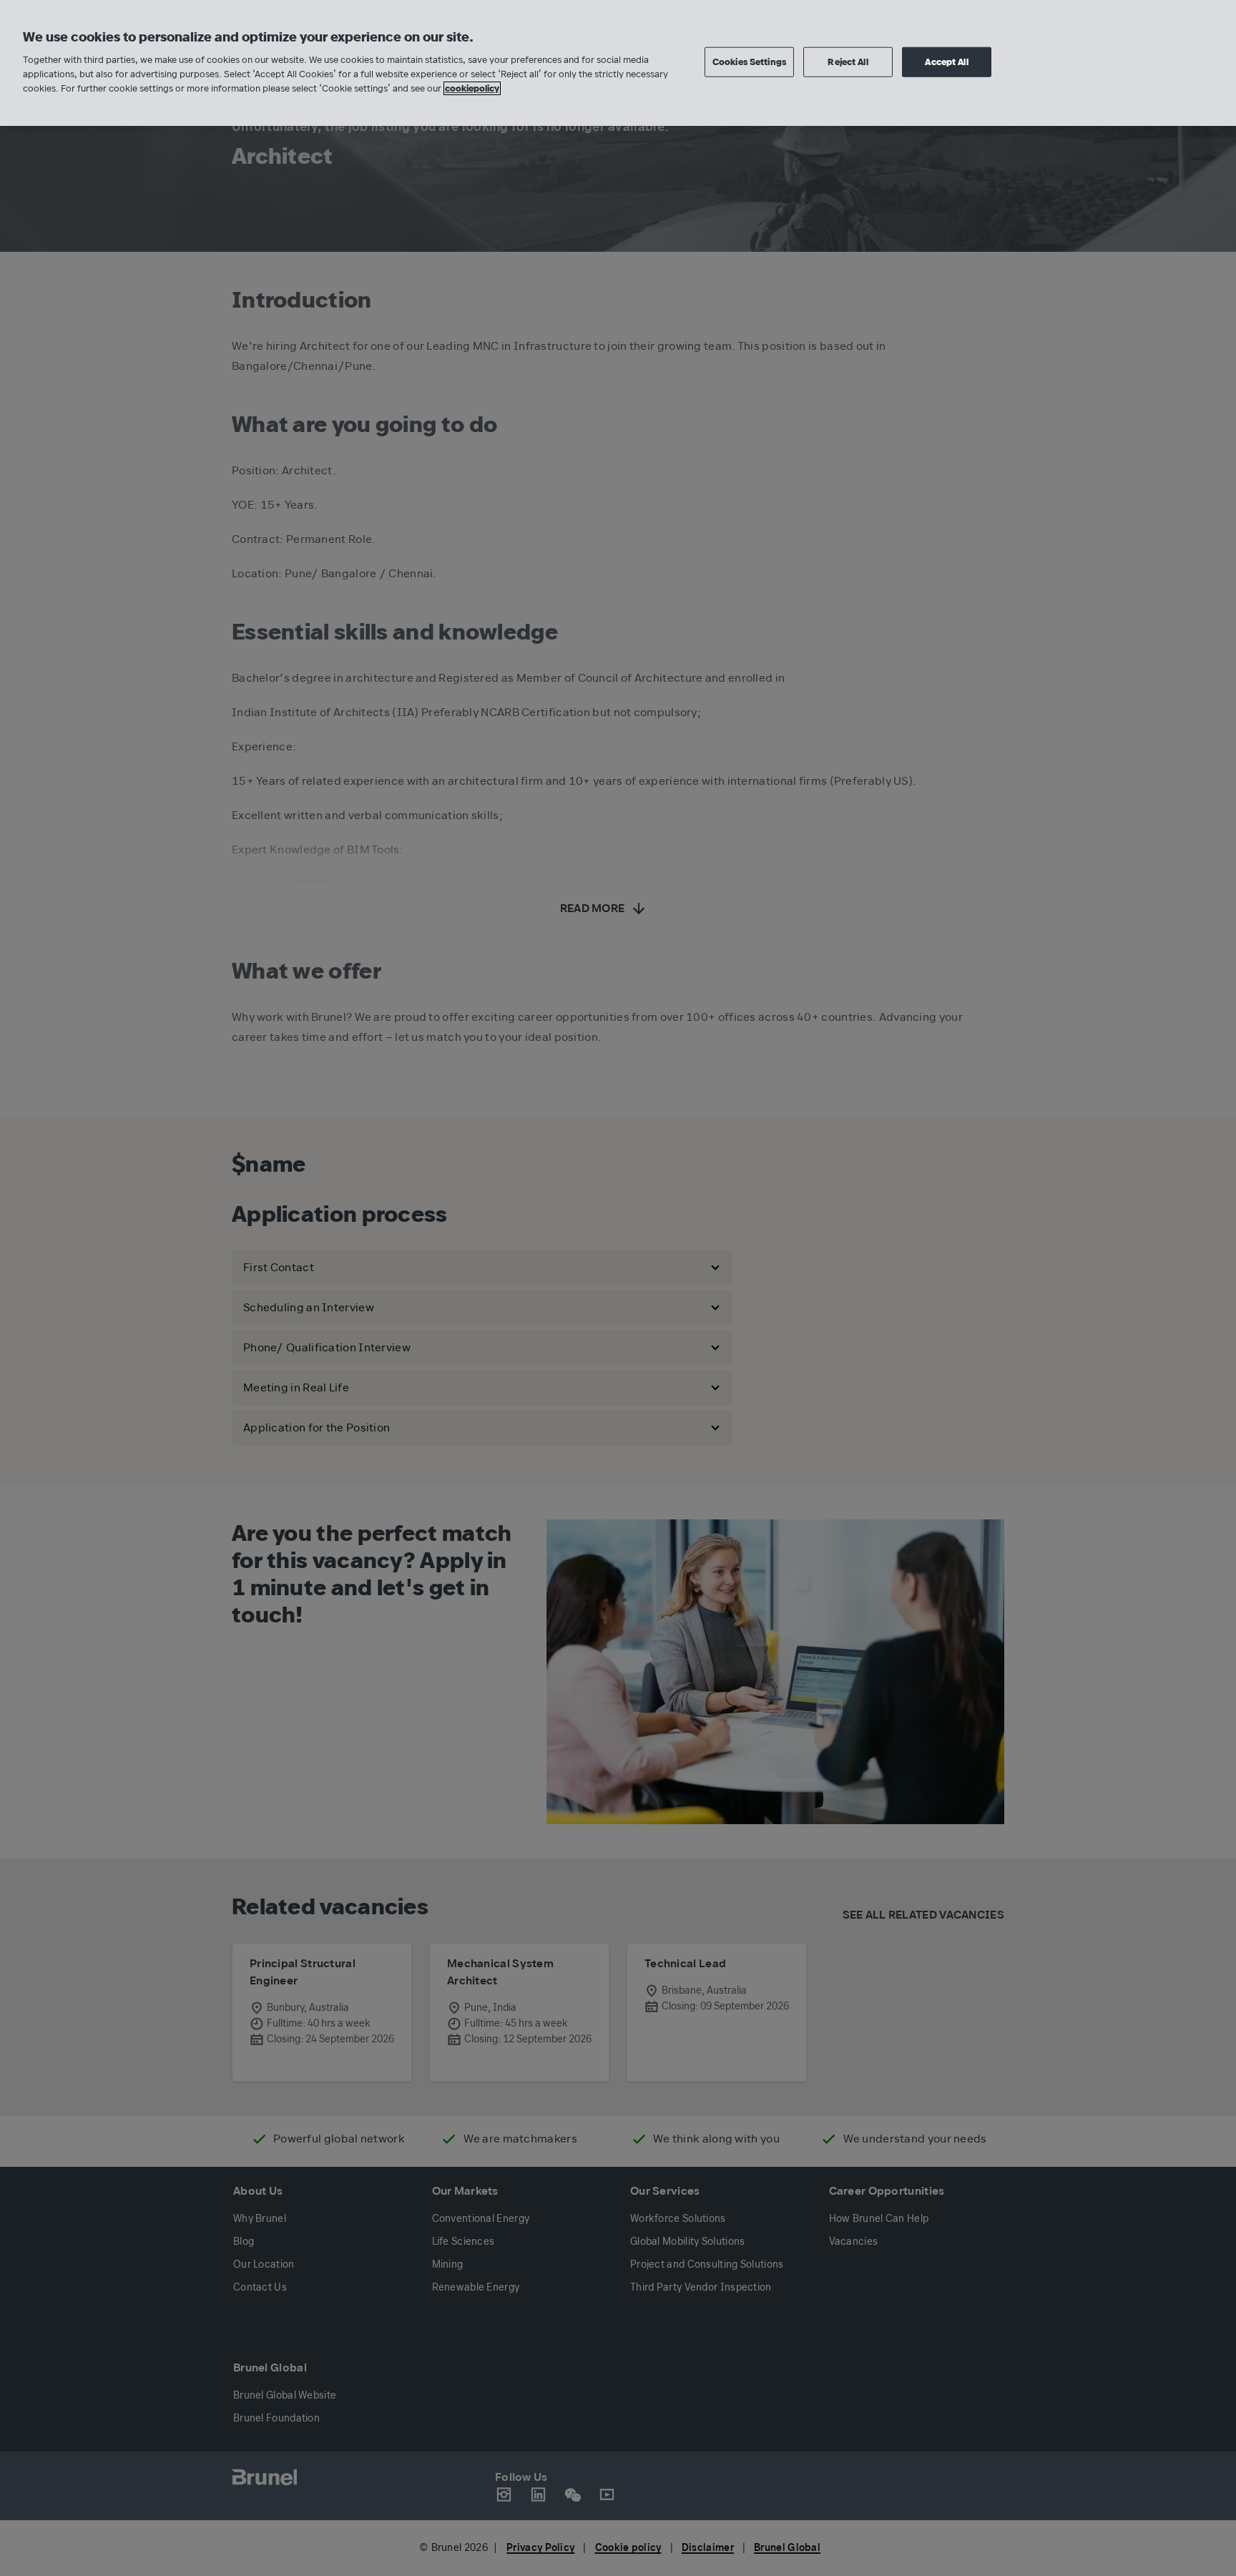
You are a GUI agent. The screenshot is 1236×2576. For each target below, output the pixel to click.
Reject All (848, 61)
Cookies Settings (749, 61)
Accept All (946, 61)
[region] (618, 63)
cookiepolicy (472, 88)
